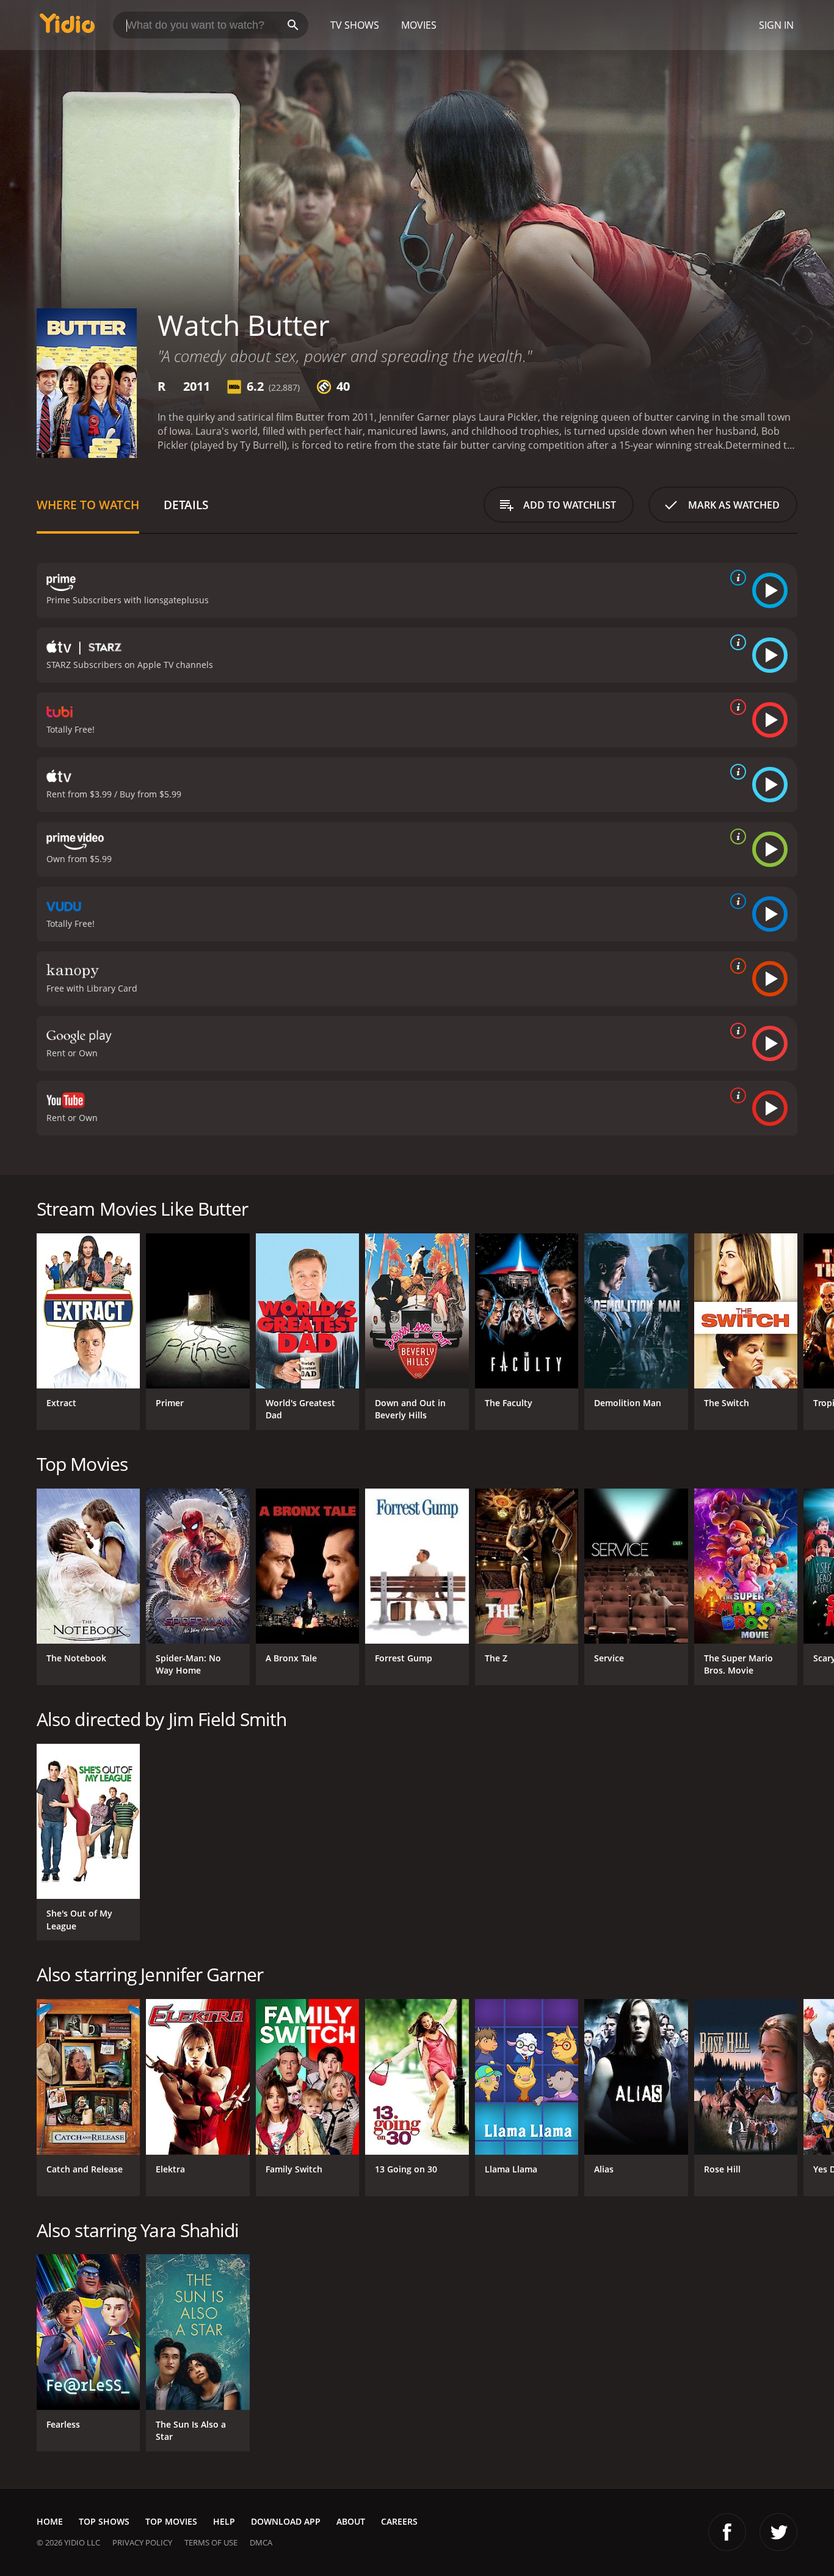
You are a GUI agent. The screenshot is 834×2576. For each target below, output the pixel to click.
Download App (286, 2521)
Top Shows (104, 2521)
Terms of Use (211, 2542)
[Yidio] (67, 27)
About (351, 2521)
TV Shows (355, 25)
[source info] (736, 578)
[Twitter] (778, 2532)
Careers (399, 2521)
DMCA (261, 2542)
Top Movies (171, 2521)
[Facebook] (727, 2532)
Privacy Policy (142, 2542)
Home (50, 2521)
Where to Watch (88, 505)
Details (186, 505)
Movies (419, 25)
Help (224, 2521)
